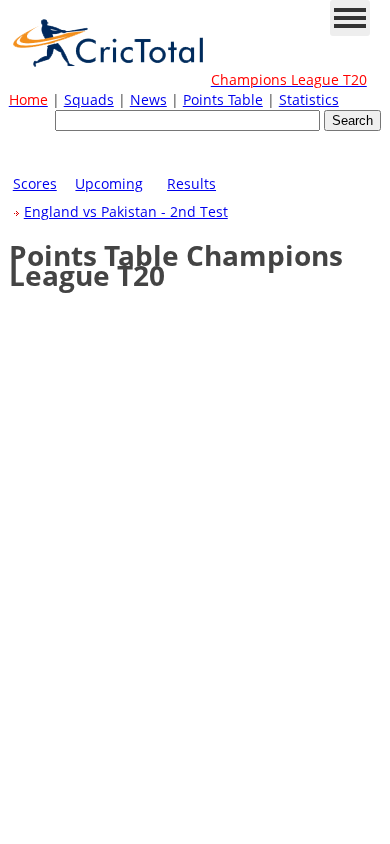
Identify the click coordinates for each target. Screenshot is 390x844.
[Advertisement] (195, 161)
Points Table (223, 99)
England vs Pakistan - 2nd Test (126, 211)
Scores (35, 183)
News (148, 99)
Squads (89, 99)
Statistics (309, 99)
